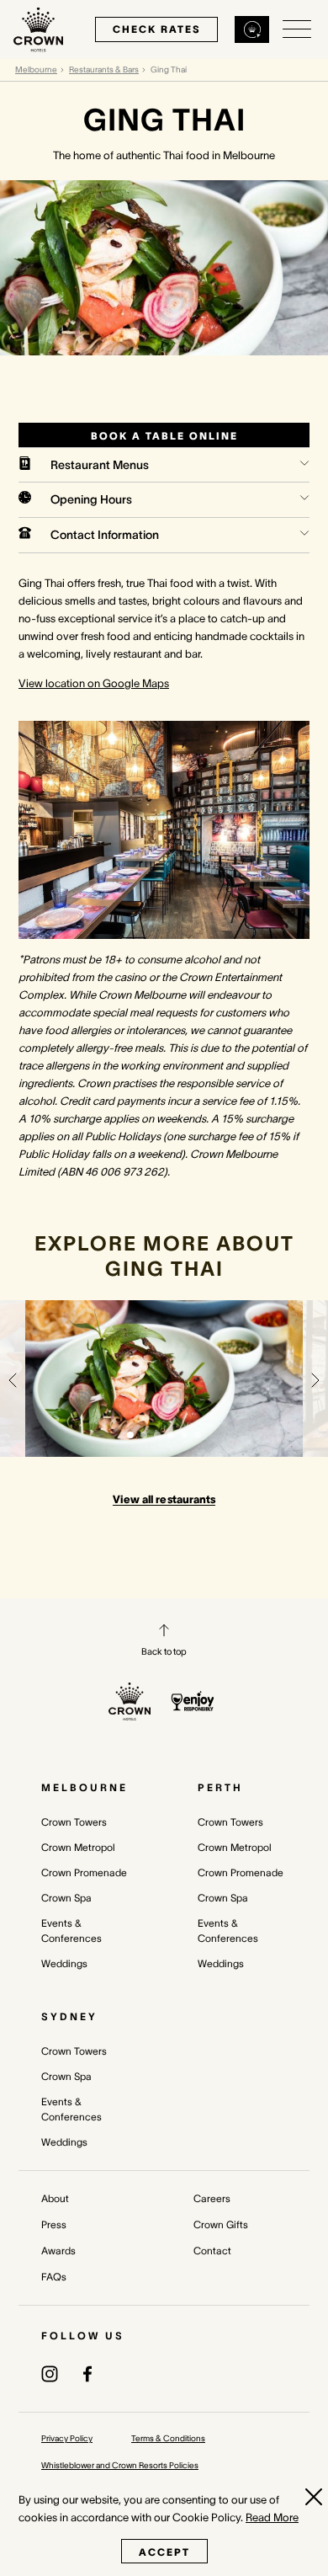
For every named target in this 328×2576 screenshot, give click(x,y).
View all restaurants (164, 1499)
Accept (164, 2552)
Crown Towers (74, 1822)
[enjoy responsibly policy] (193, 1701)
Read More (272, 2517)
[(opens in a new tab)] (50, 2373)
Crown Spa (66, 1898)
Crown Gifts (221, 2224)
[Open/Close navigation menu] (297, 29)
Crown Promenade (84, 1872)
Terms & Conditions (168, 2438)
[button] (13, 1379)
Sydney (69, 2016)
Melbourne (36, 69)
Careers (212, 2198)
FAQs (54, 2277)
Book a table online (164, 436)
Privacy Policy (67, 2438)
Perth (220, 1787)
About (55, 2198)
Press (54, 2224)
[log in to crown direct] (252, 29)
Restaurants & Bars (104, 69)
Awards (58, 2251)
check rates (156, 29)
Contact (212, 2251)
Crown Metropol (78, 1847)
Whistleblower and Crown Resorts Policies (120, 2465)
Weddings (64, 1963)
